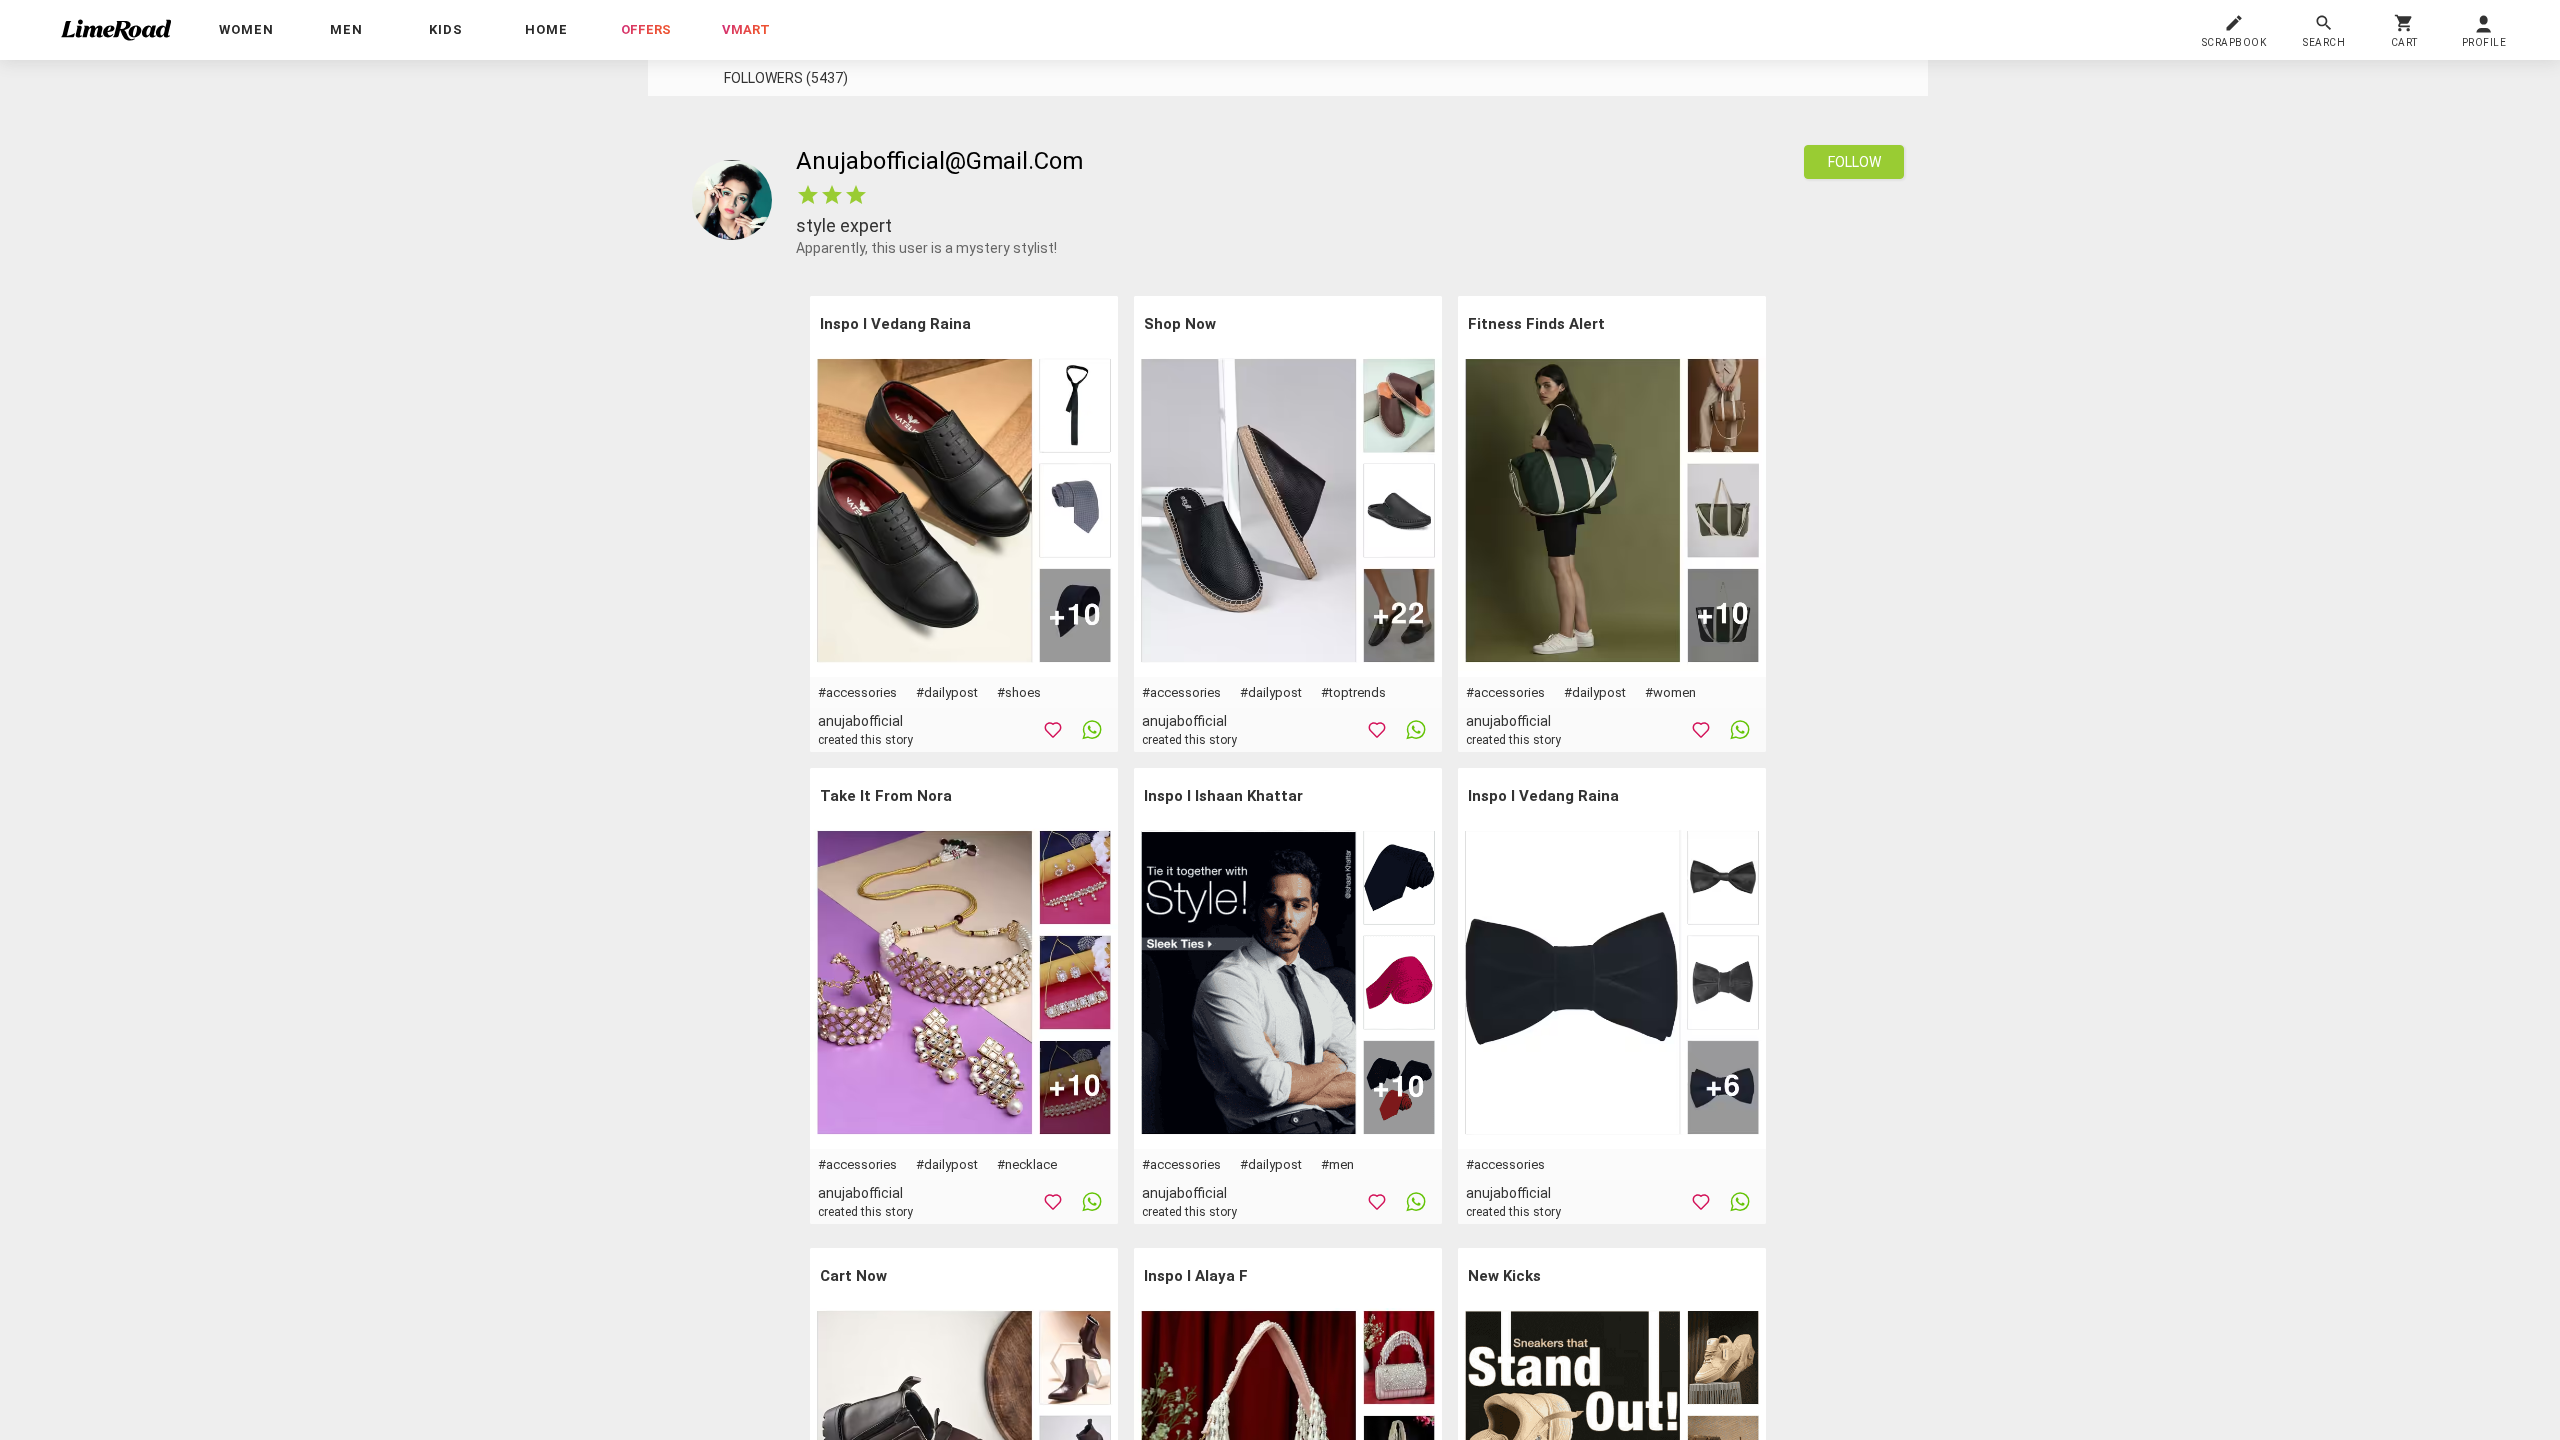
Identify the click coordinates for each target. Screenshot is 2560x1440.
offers (646, 29)
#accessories (857, 692)
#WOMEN (1670, 692)
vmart (746, 29)
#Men (1337, 1164)
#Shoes (1019, 692)
